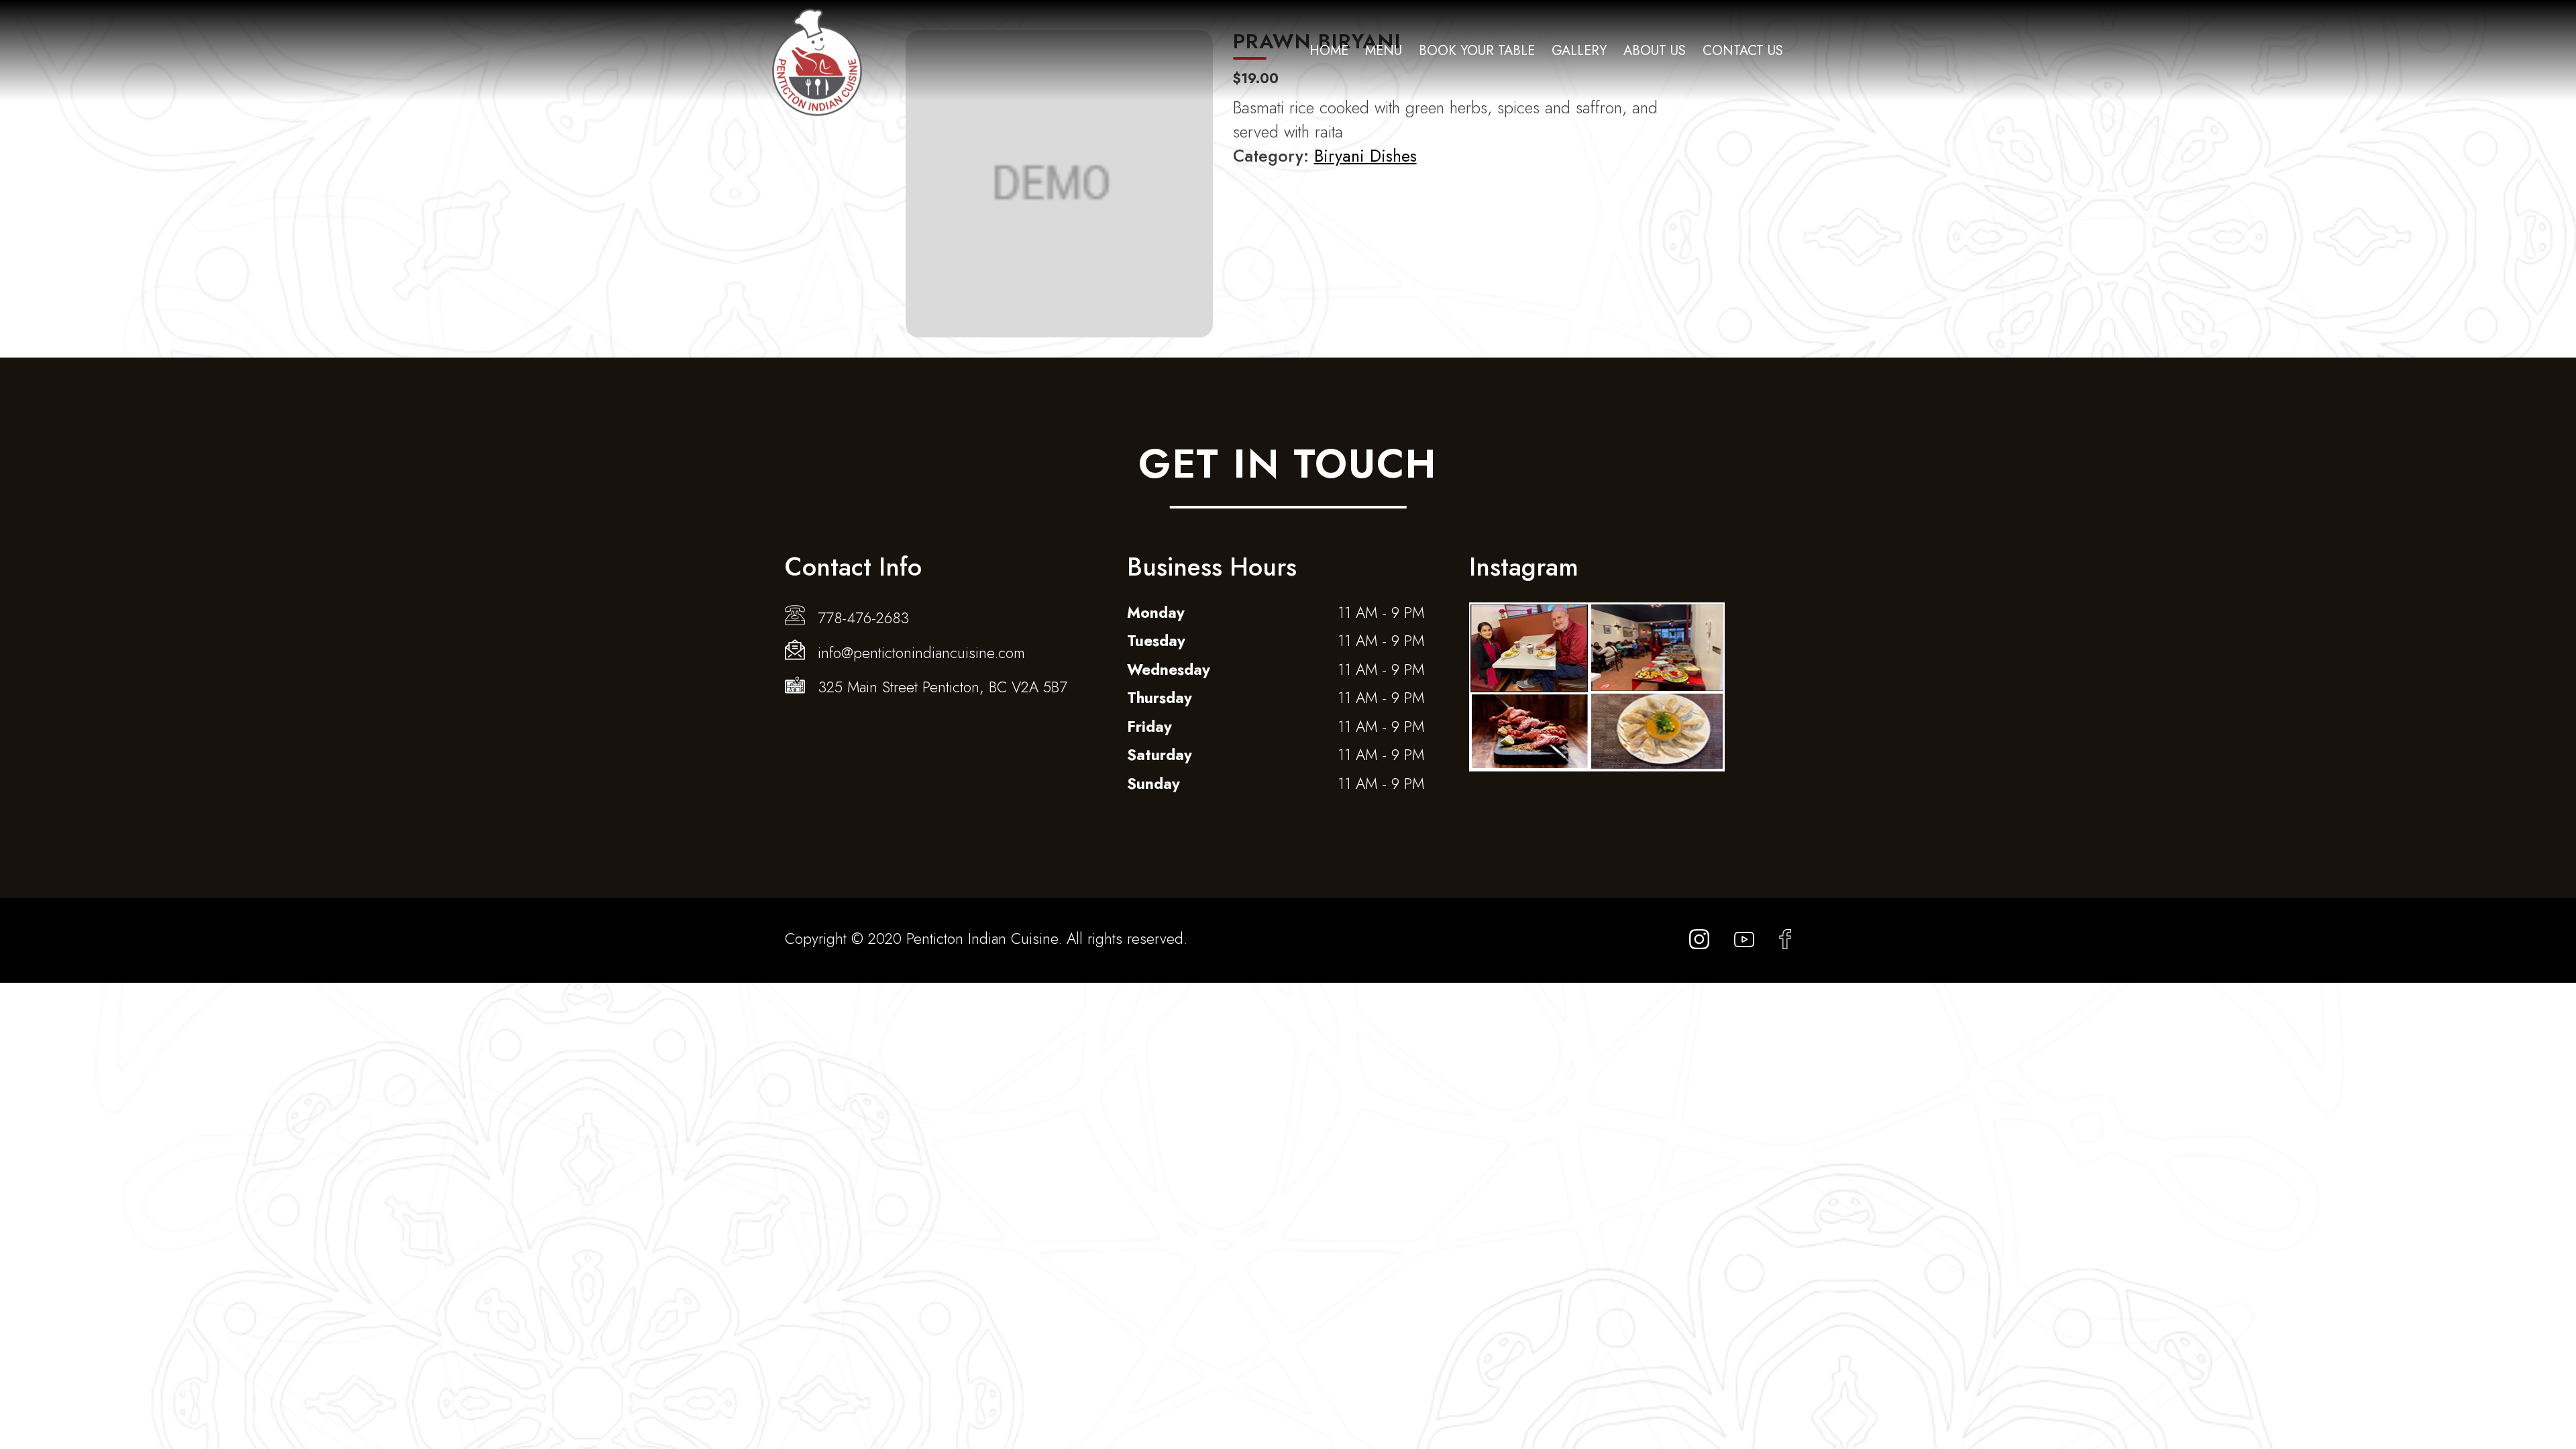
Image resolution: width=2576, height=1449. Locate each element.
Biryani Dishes (1365, 156)
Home (1329, 51)
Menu (1384, 51)
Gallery (1579, 51)
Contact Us (1743, 51)
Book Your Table (1477, 51)
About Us (1655, 51)
